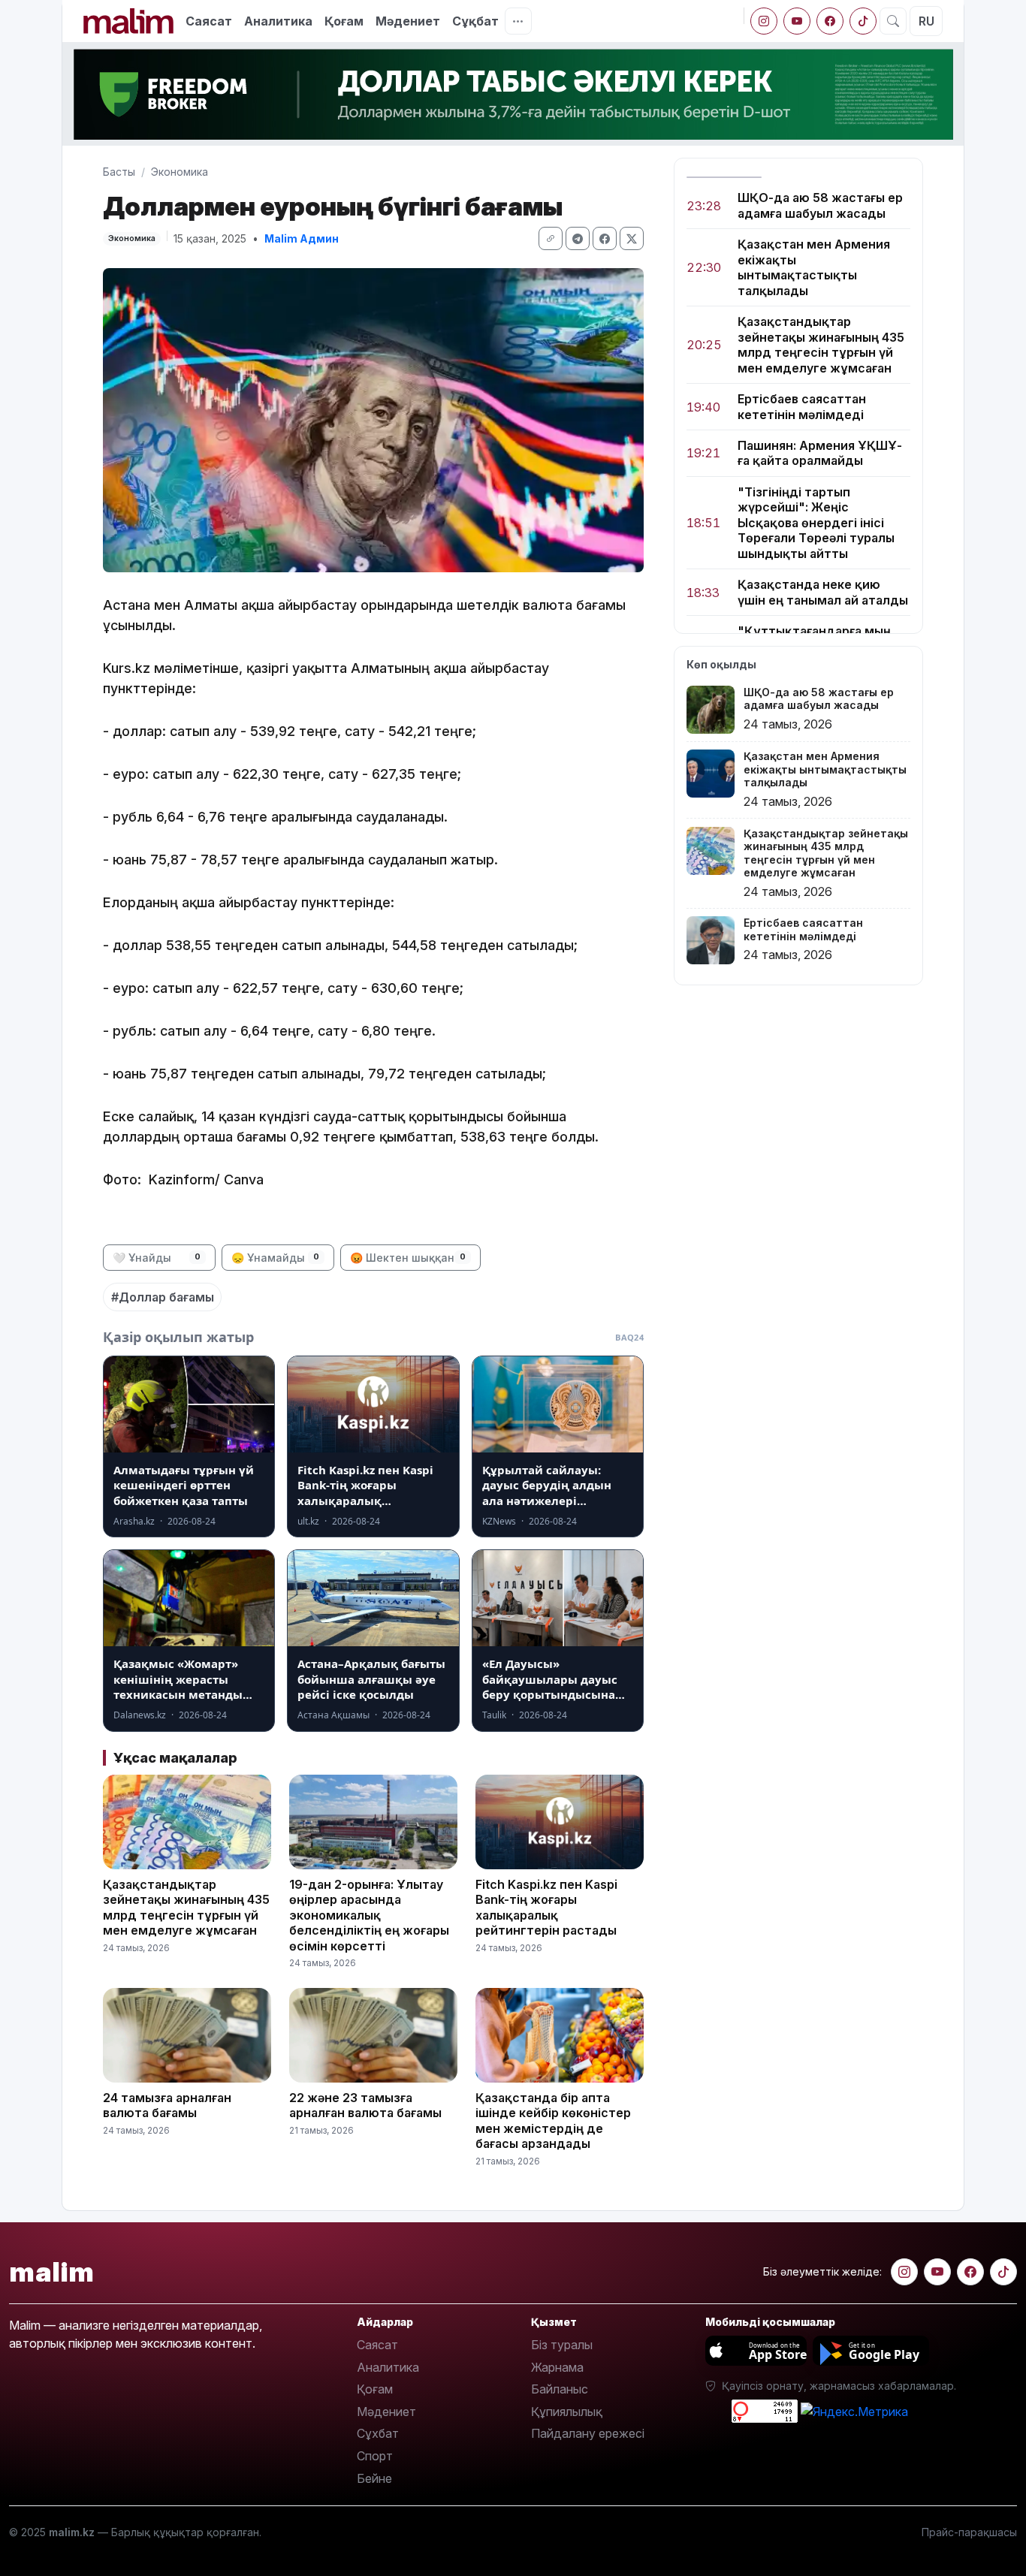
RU (926, 21)
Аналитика (278, 21)
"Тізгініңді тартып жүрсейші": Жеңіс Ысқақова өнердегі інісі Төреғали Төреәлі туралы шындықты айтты (816, 523)
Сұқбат (475, 21)
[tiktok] (863, 21)
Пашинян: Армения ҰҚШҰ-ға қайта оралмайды (820, 453)
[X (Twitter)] (632, 238)
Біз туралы (562, 2345)
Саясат (209, 21)
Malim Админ (302, 238)
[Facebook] (830, 21)
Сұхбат (378, 2433)
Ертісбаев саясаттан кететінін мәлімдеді (802, 406)
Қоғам (344, 21)
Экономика (180, 172)
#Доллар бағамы (163, 1297)
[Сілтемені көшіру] (551, 238)
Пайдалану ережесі (588, 2433)
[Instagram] (764, 21)
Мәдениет (408, 21)
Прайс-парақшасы (969, 2532)
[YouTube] (797, 21)
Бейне (374, 2478)
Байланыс (560, 2389)
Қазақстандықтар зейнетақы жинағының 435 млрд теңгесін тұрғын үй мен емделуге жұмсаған (821, 344)
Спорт (375, 2456)
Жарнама (557, 2367)
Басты (119, 172)
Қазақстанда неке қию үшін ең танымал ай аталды (823, 592)
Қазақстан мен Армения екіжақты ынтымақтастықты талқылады (814, 267)
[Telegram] (578, 238)
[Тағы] (518, 21)
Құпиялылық (567, 2412)
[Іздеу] (893, 21)
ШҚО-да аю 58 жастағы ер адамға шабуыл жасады (820, 205)
